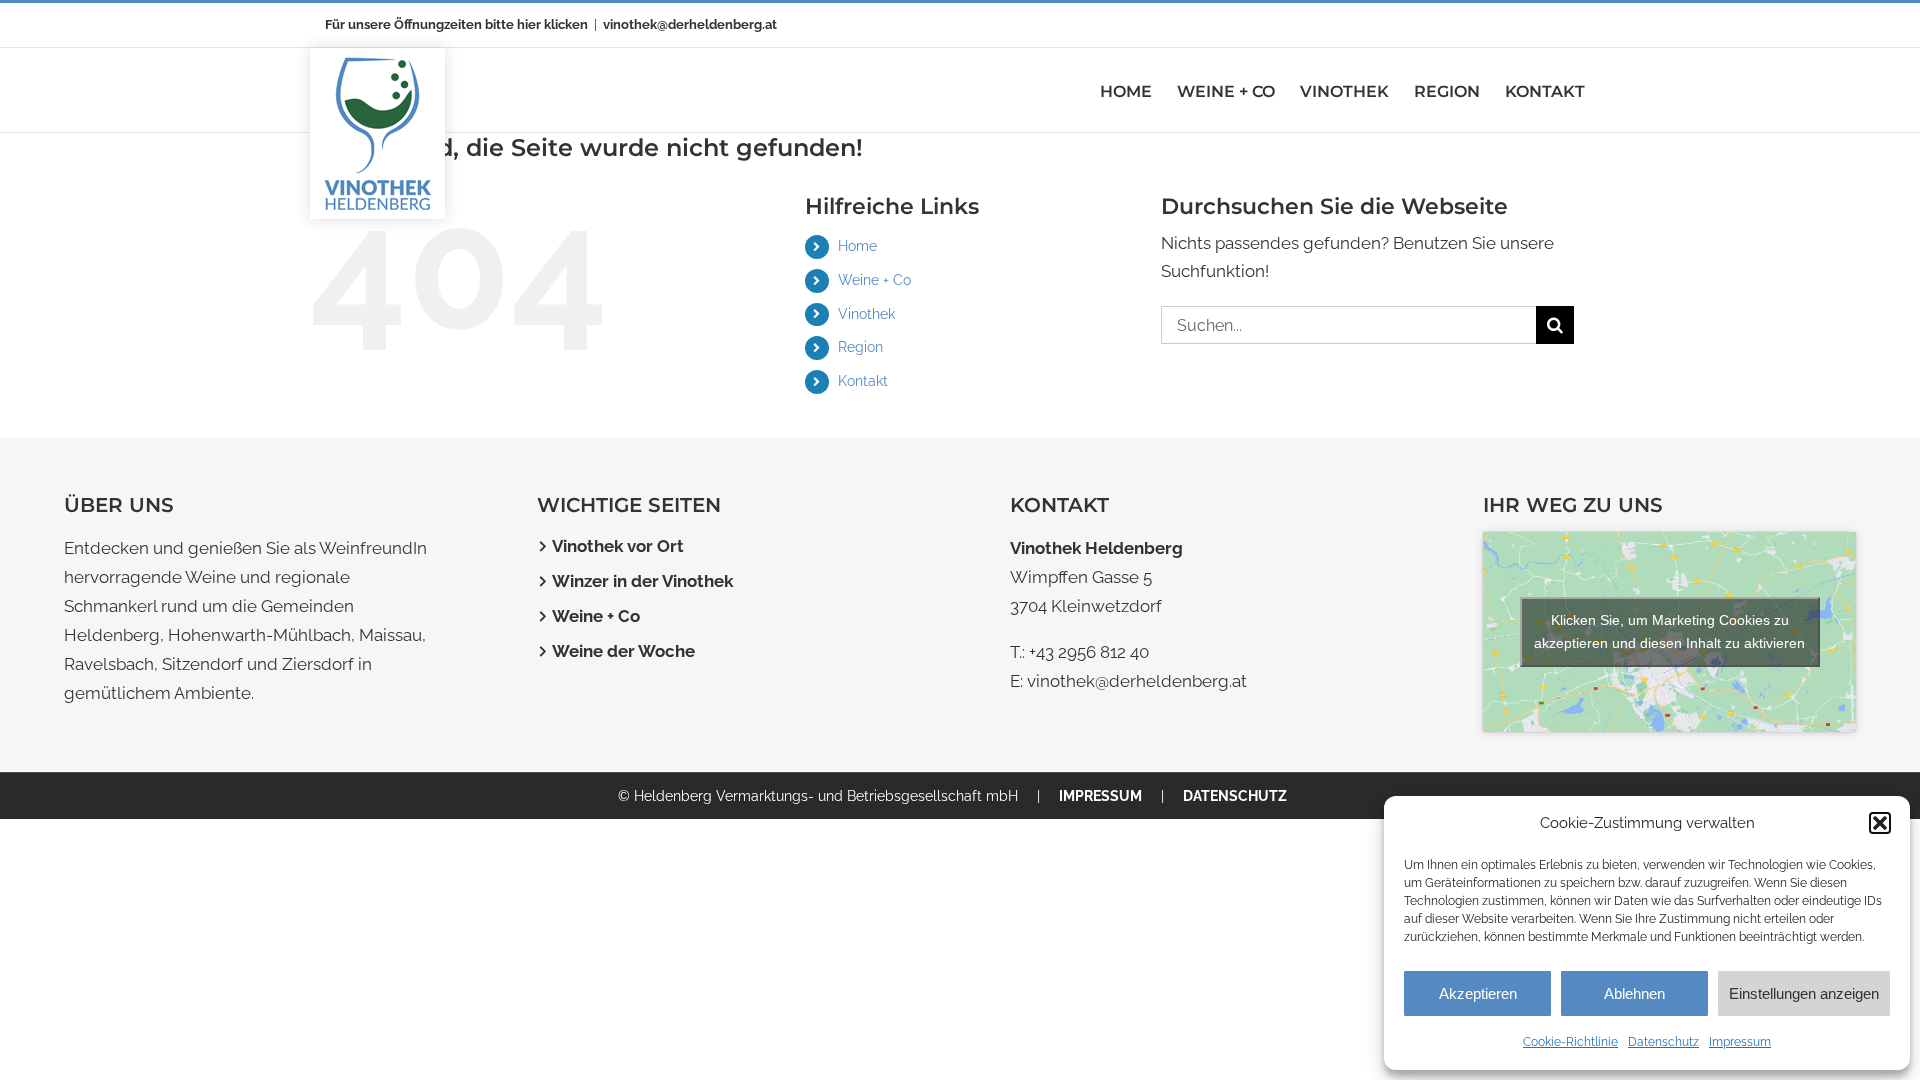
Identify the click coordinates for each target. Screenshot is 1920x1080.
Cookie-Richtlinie (1570, 1042)
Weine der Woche (623, 651)
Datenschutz (1663, 1042)
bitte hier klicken (536, 24)
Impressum (1740, 1042)
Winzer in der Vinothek (642, 581)
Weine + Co (874, 280)
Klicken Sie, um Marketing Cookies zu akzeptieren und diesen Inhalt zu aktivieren (1669, 631)
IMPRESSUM (1100, 796)
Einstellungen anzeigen (1804, 993)
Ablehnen (1634, 993)
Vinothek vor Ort (618, 546)
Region (860, 347)
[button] (1880, 823)
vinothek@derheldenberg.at (690, 24)
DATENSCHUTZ (1235, 796)
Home (857, 246)
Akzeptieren (1478, 993)
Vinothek (866, 314)
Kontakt (863, 381)
